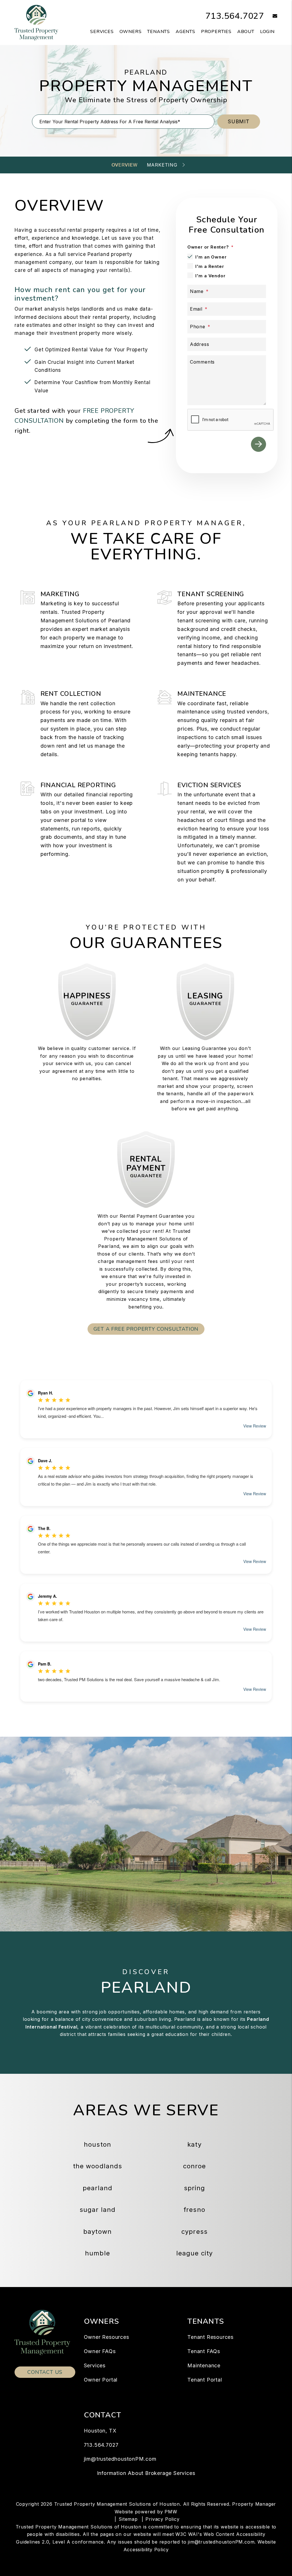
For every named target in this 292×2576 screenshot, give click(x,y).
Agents (185, 32)
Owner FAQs (100, 2351)
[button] (271, 16)
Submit (239, 121)
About (246, 32)
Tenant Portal (205, 2380)
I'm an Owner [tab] (211, 257)
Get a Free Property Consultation (146, 1329)
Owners (131, 32)
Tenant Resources (210, 2337)
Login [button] (267, 32)
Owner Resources (107, 2337)
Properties (216, 32)
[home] (36, 22)
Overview (124, 165)
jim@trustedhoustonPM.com (120, 2459)
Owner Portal (101, 2380)
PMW (171, 2512)
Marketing (162, 165)
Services (102, 32)
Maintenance (204, 2365)
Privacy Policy (162, 2519)
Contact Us (45, 2372)
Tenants (159, 32)
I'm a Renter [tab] (210, 266)
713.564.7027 (235, 16)
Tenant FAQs (204, 2351)
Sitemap (128, 2519)
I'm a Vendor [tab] (210, 276)
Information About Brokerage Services (146, 2473)
